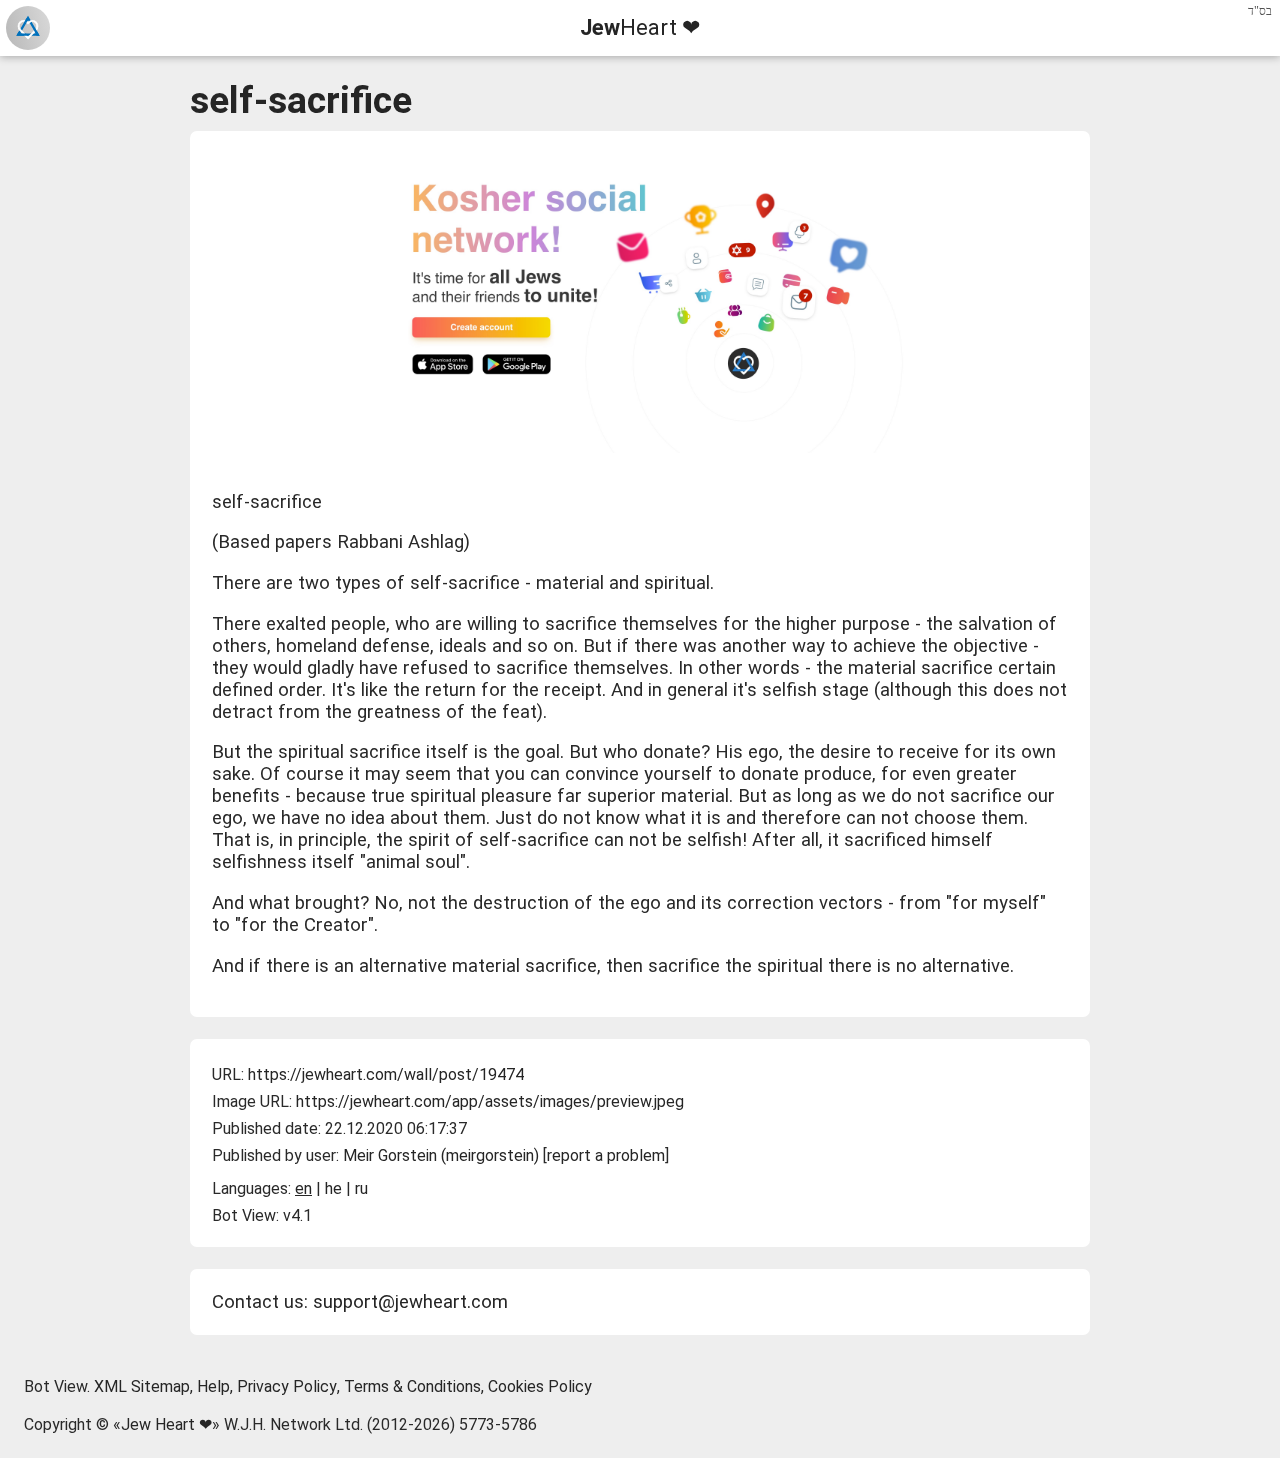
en (303, 1188)
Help (213, 1386)
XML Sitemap (142, 1386)
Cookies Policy (540, 1386)
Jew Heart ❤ (166, 1424)
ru (361, 1188)
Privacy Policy (287, 1386)
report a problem (606, 1155)
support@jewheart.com (410, 1302)
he (333, 1188)
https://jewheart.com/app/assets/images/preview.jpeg (490, 1101)
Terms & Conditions (412, 1386)
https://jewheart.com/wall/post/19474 (386, 1074)
